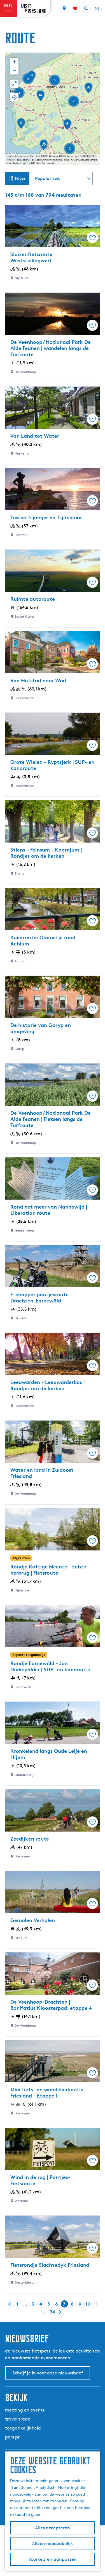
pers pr (12, 2437)
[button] (41, 98)
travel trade (18, 2419)
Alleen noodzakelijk (53, 2544)
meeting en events (25, 2410)
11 (96, 2304)
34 (53, 2312)
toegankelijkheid (23, 2428)
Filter (20, 178)
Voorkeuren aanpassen (53, 2559)
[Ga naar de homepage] (34, 9)
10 (88, 2304)
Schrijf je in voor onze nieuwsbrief (48, 2373)
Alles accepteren (53, 2528)
